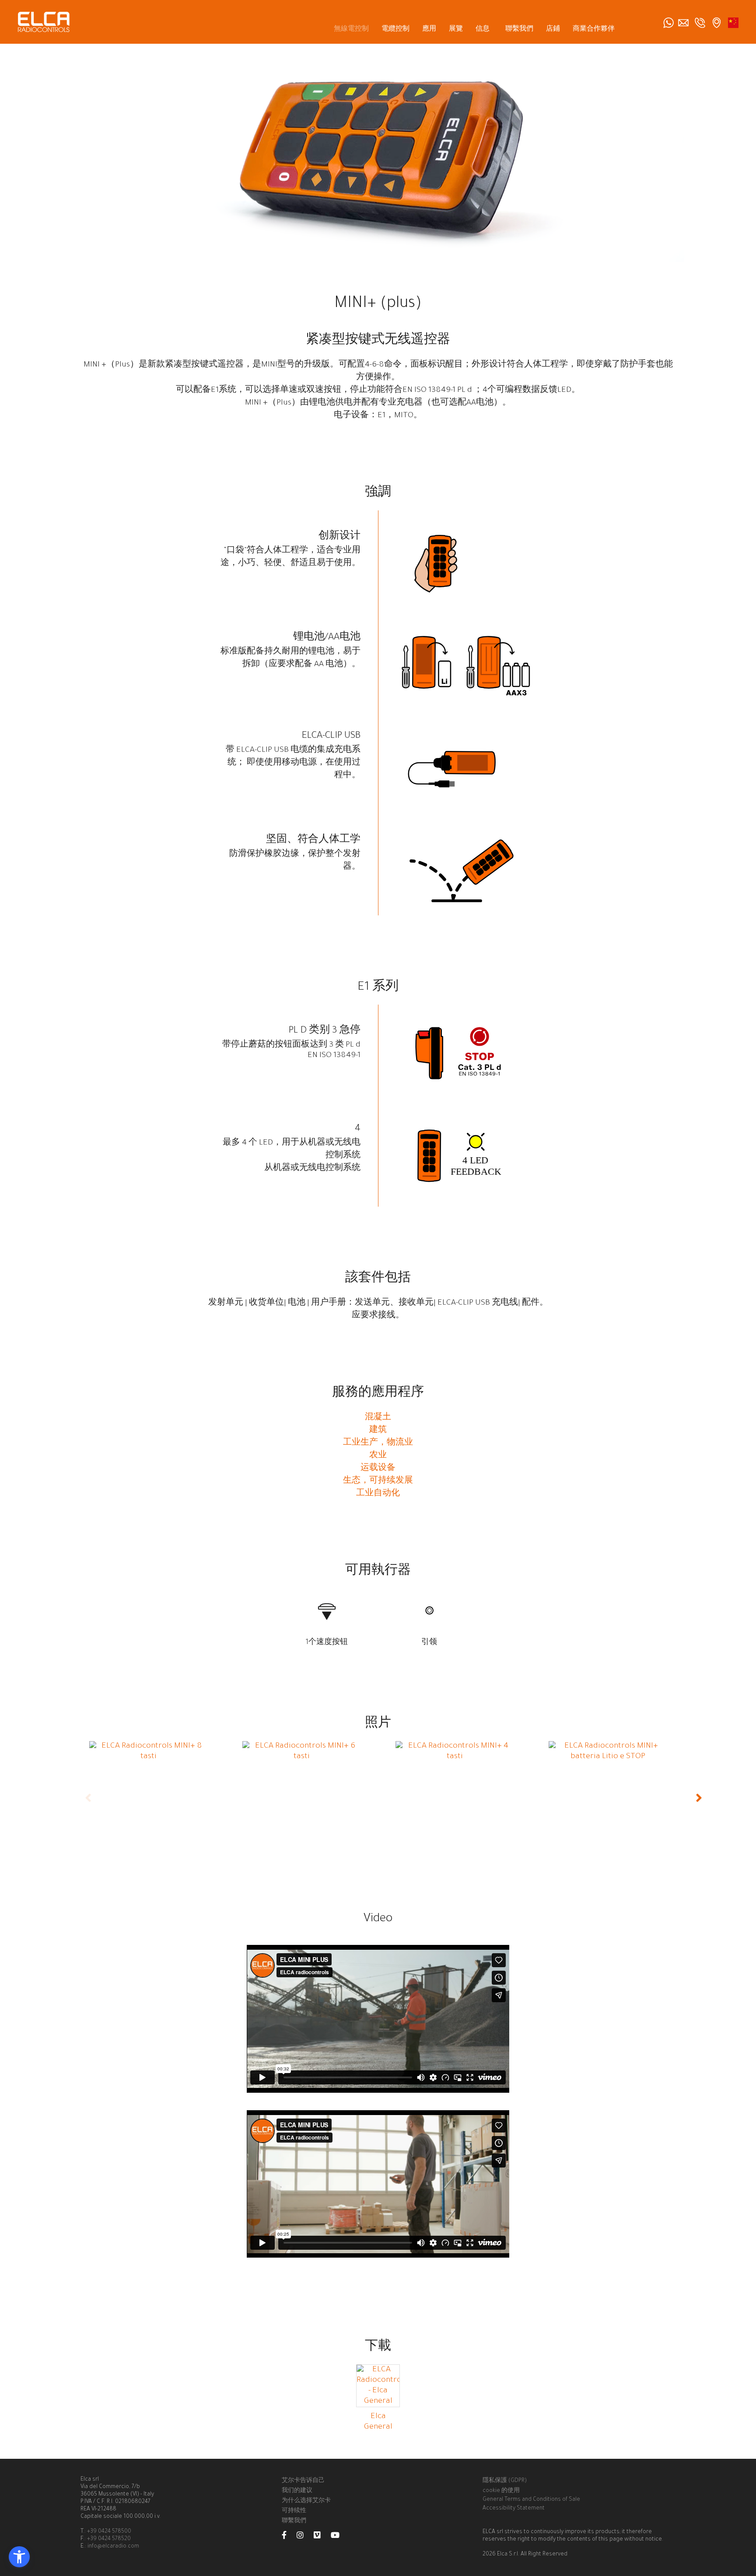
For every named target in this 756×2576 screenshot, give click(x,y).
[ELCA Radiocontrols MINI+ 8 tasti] (148, 1757)
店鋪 (553, 30)
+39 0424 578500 (109, 2532)
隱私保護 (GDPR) (505, 2481)
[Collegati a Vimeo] (322, 2537)
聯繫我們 (519, 30)
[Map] (717, 23)
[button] (19, 2557)
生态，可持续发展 (378, 1481)
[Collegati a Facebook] (289, 2537)
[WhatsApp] (668, 23)
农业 (378, 1456)
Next (700, 1798)
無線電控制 (351, 30)
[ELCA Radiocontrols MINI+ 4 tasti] (455, 1757)
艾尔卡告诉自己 (303, 2481)
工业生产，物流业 (378, 1443)
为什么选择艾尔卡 (306, 2501)
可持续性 (294, 2511)
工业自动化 (378, 1494)
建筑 (378, 1431)
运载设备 (378, 1469)
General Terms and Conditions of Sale (531, 2500)
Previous (89, 1798)
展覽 (456, 30)
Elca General (378, 2422)
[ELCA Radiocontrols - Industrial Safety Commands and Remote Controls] (44, 22)
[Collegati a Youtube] (339, 2537)
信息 (483, 30)
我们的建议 (297, 2491)
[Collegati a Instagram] (304, 2537)
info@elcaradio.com (113, 2547)
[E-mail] (683, 23)
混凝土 (378, 1418)
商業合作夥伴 (594, 30)
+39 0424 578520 (109, 2539)
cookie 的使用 (501, 2491)
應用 (429, 30)
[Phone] (700, 23)
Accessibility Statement (514, 2509)
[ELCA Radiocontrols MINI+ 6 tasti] (301, 1757)
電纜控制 (395, 30)
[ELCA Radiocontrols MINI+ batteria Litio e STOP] (608, 1757)
